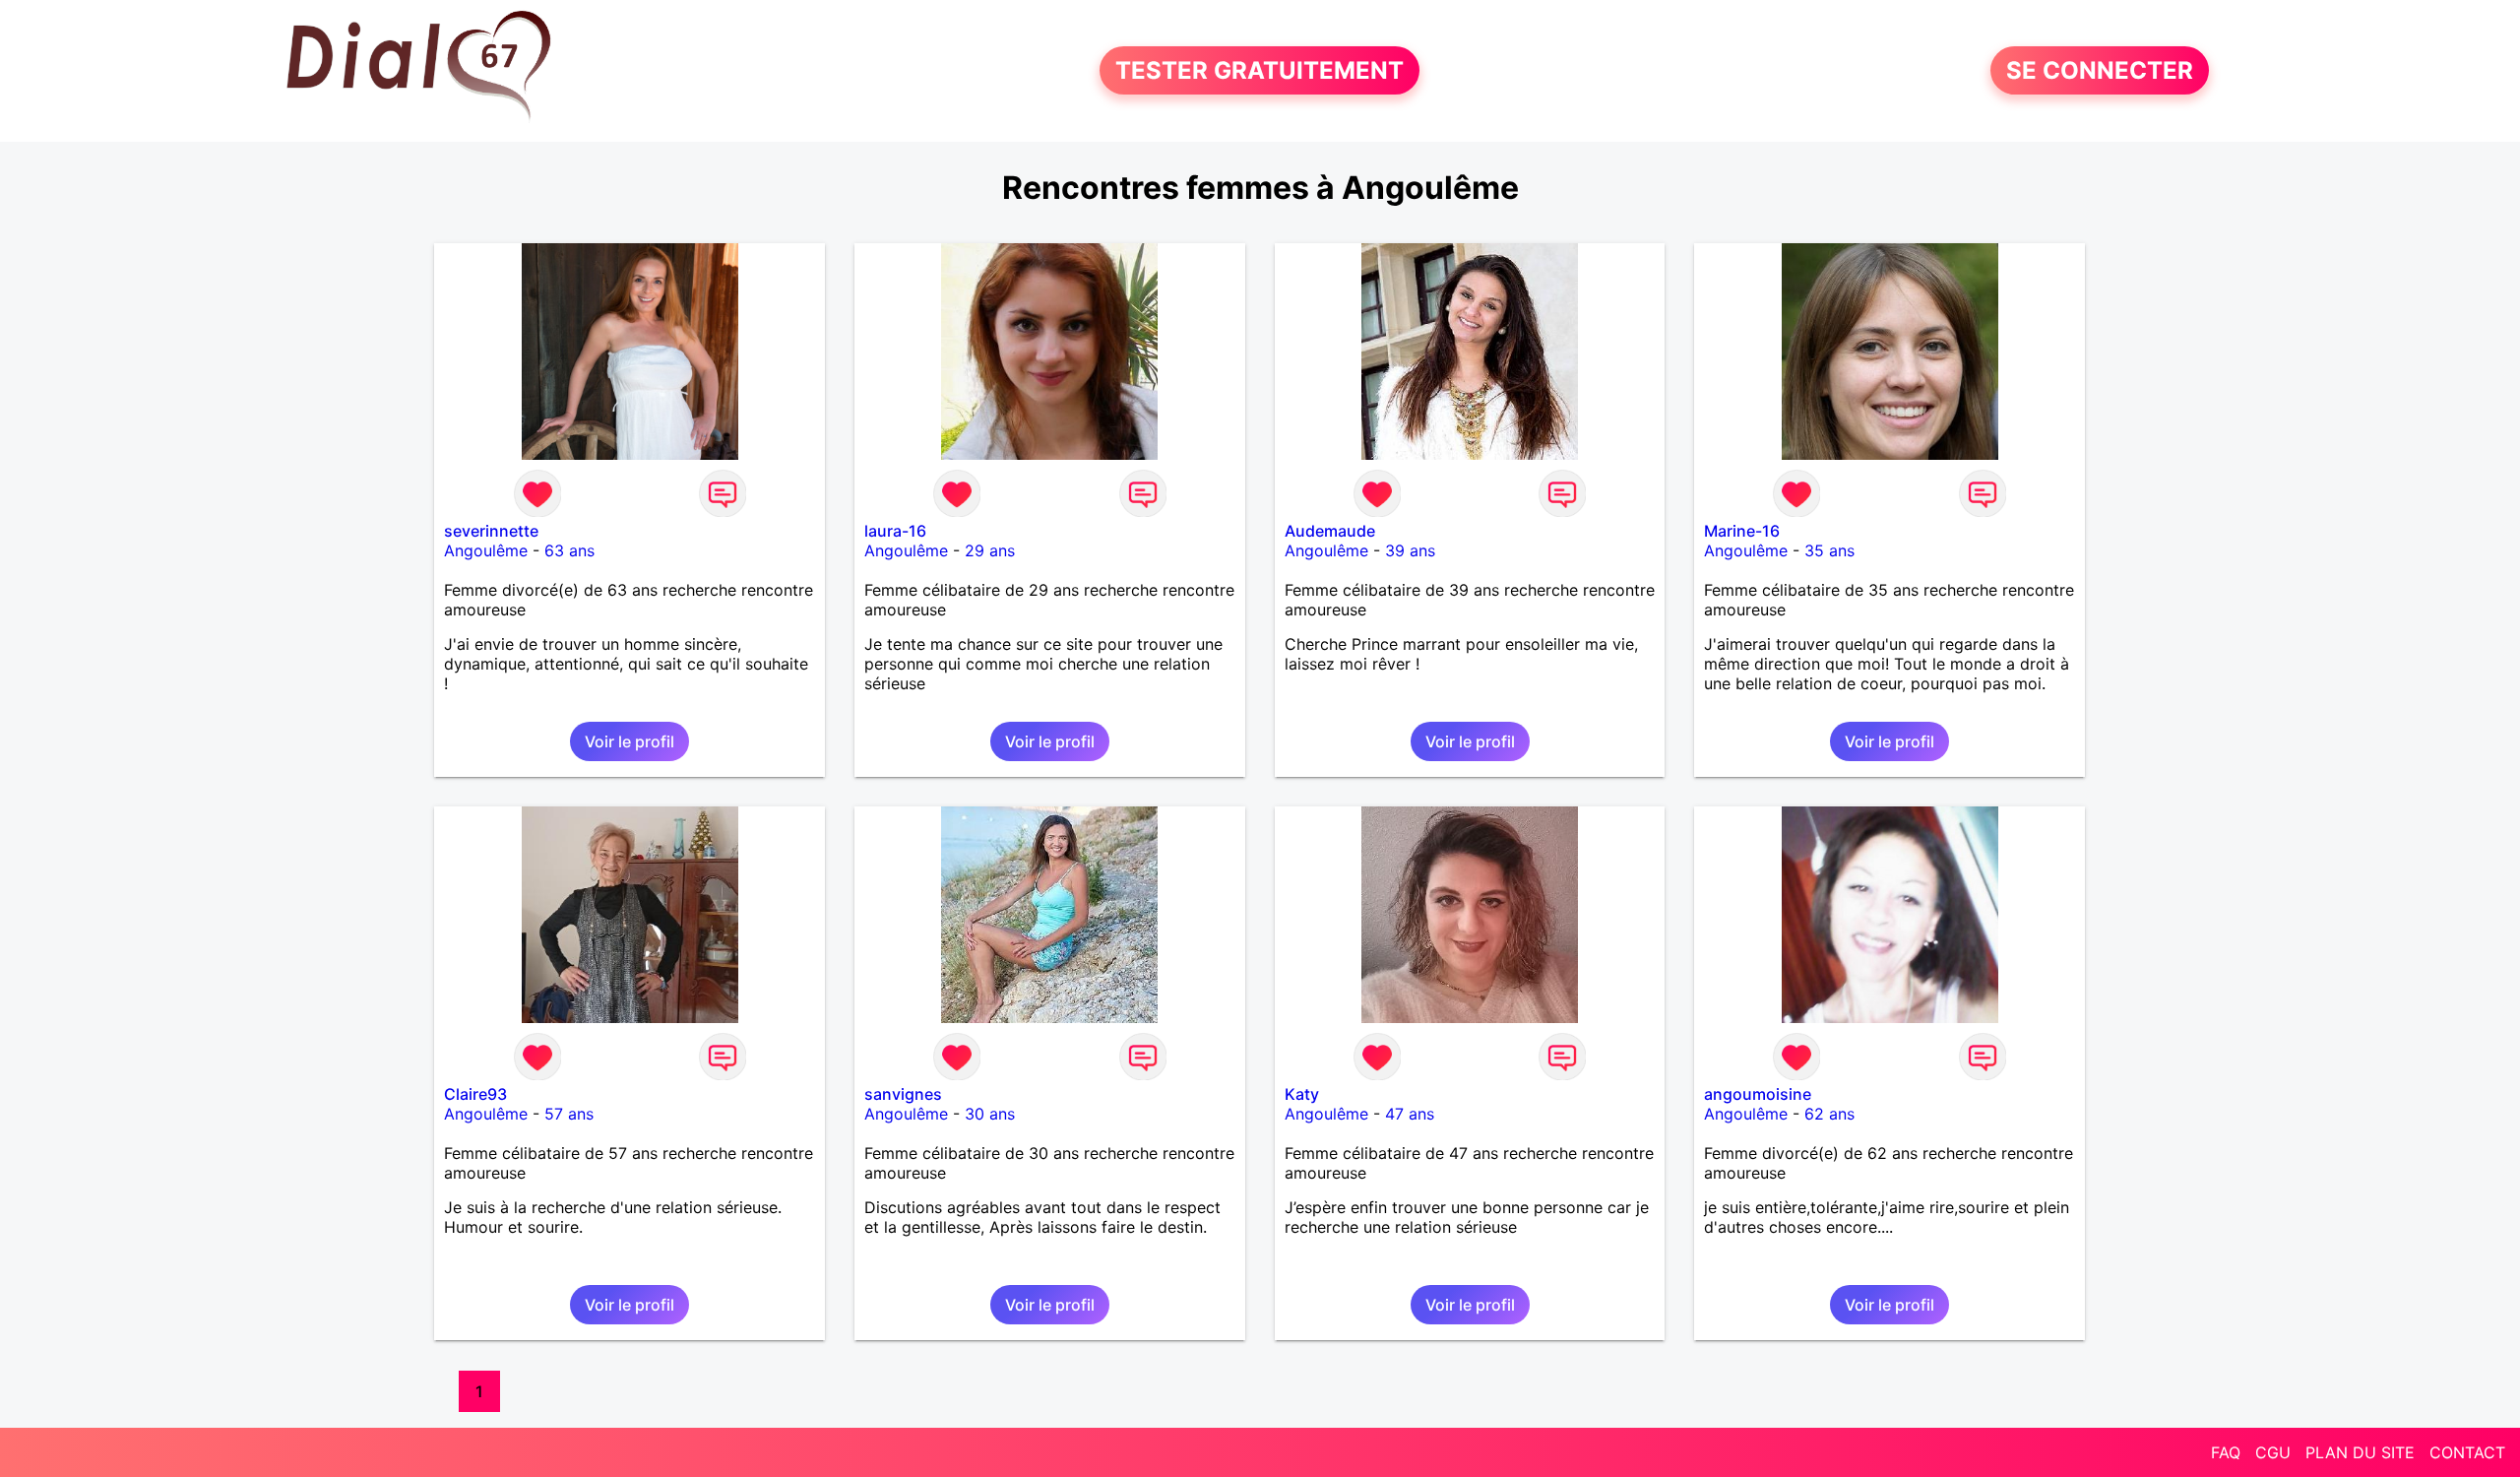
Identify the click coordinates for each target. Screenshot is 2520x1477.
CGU (2273, 1452)
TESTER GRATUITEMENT (1260, 70)
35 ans (1829, 550)
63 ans (569, 550)
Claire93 (475, 1094)
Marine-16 (1742, 531)
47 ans (1410, 1114)
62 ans (1829, 1114)
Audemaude (1330, 531)
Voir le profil (630, 741)
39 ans (1410, 550)
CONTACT (2467, 1452)
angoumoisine (1758, 1094)
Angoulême (486, 550)
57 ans (569, 1114)
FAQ (2226, 1452)
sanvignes (903, 1094)
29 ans (990, 550)
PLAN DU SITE (2360, 1452)
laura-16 (895, 531)
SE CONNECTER (2100, 70)
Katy (1302, 1094)
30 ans (990, 1114)
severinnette (491, 531)
